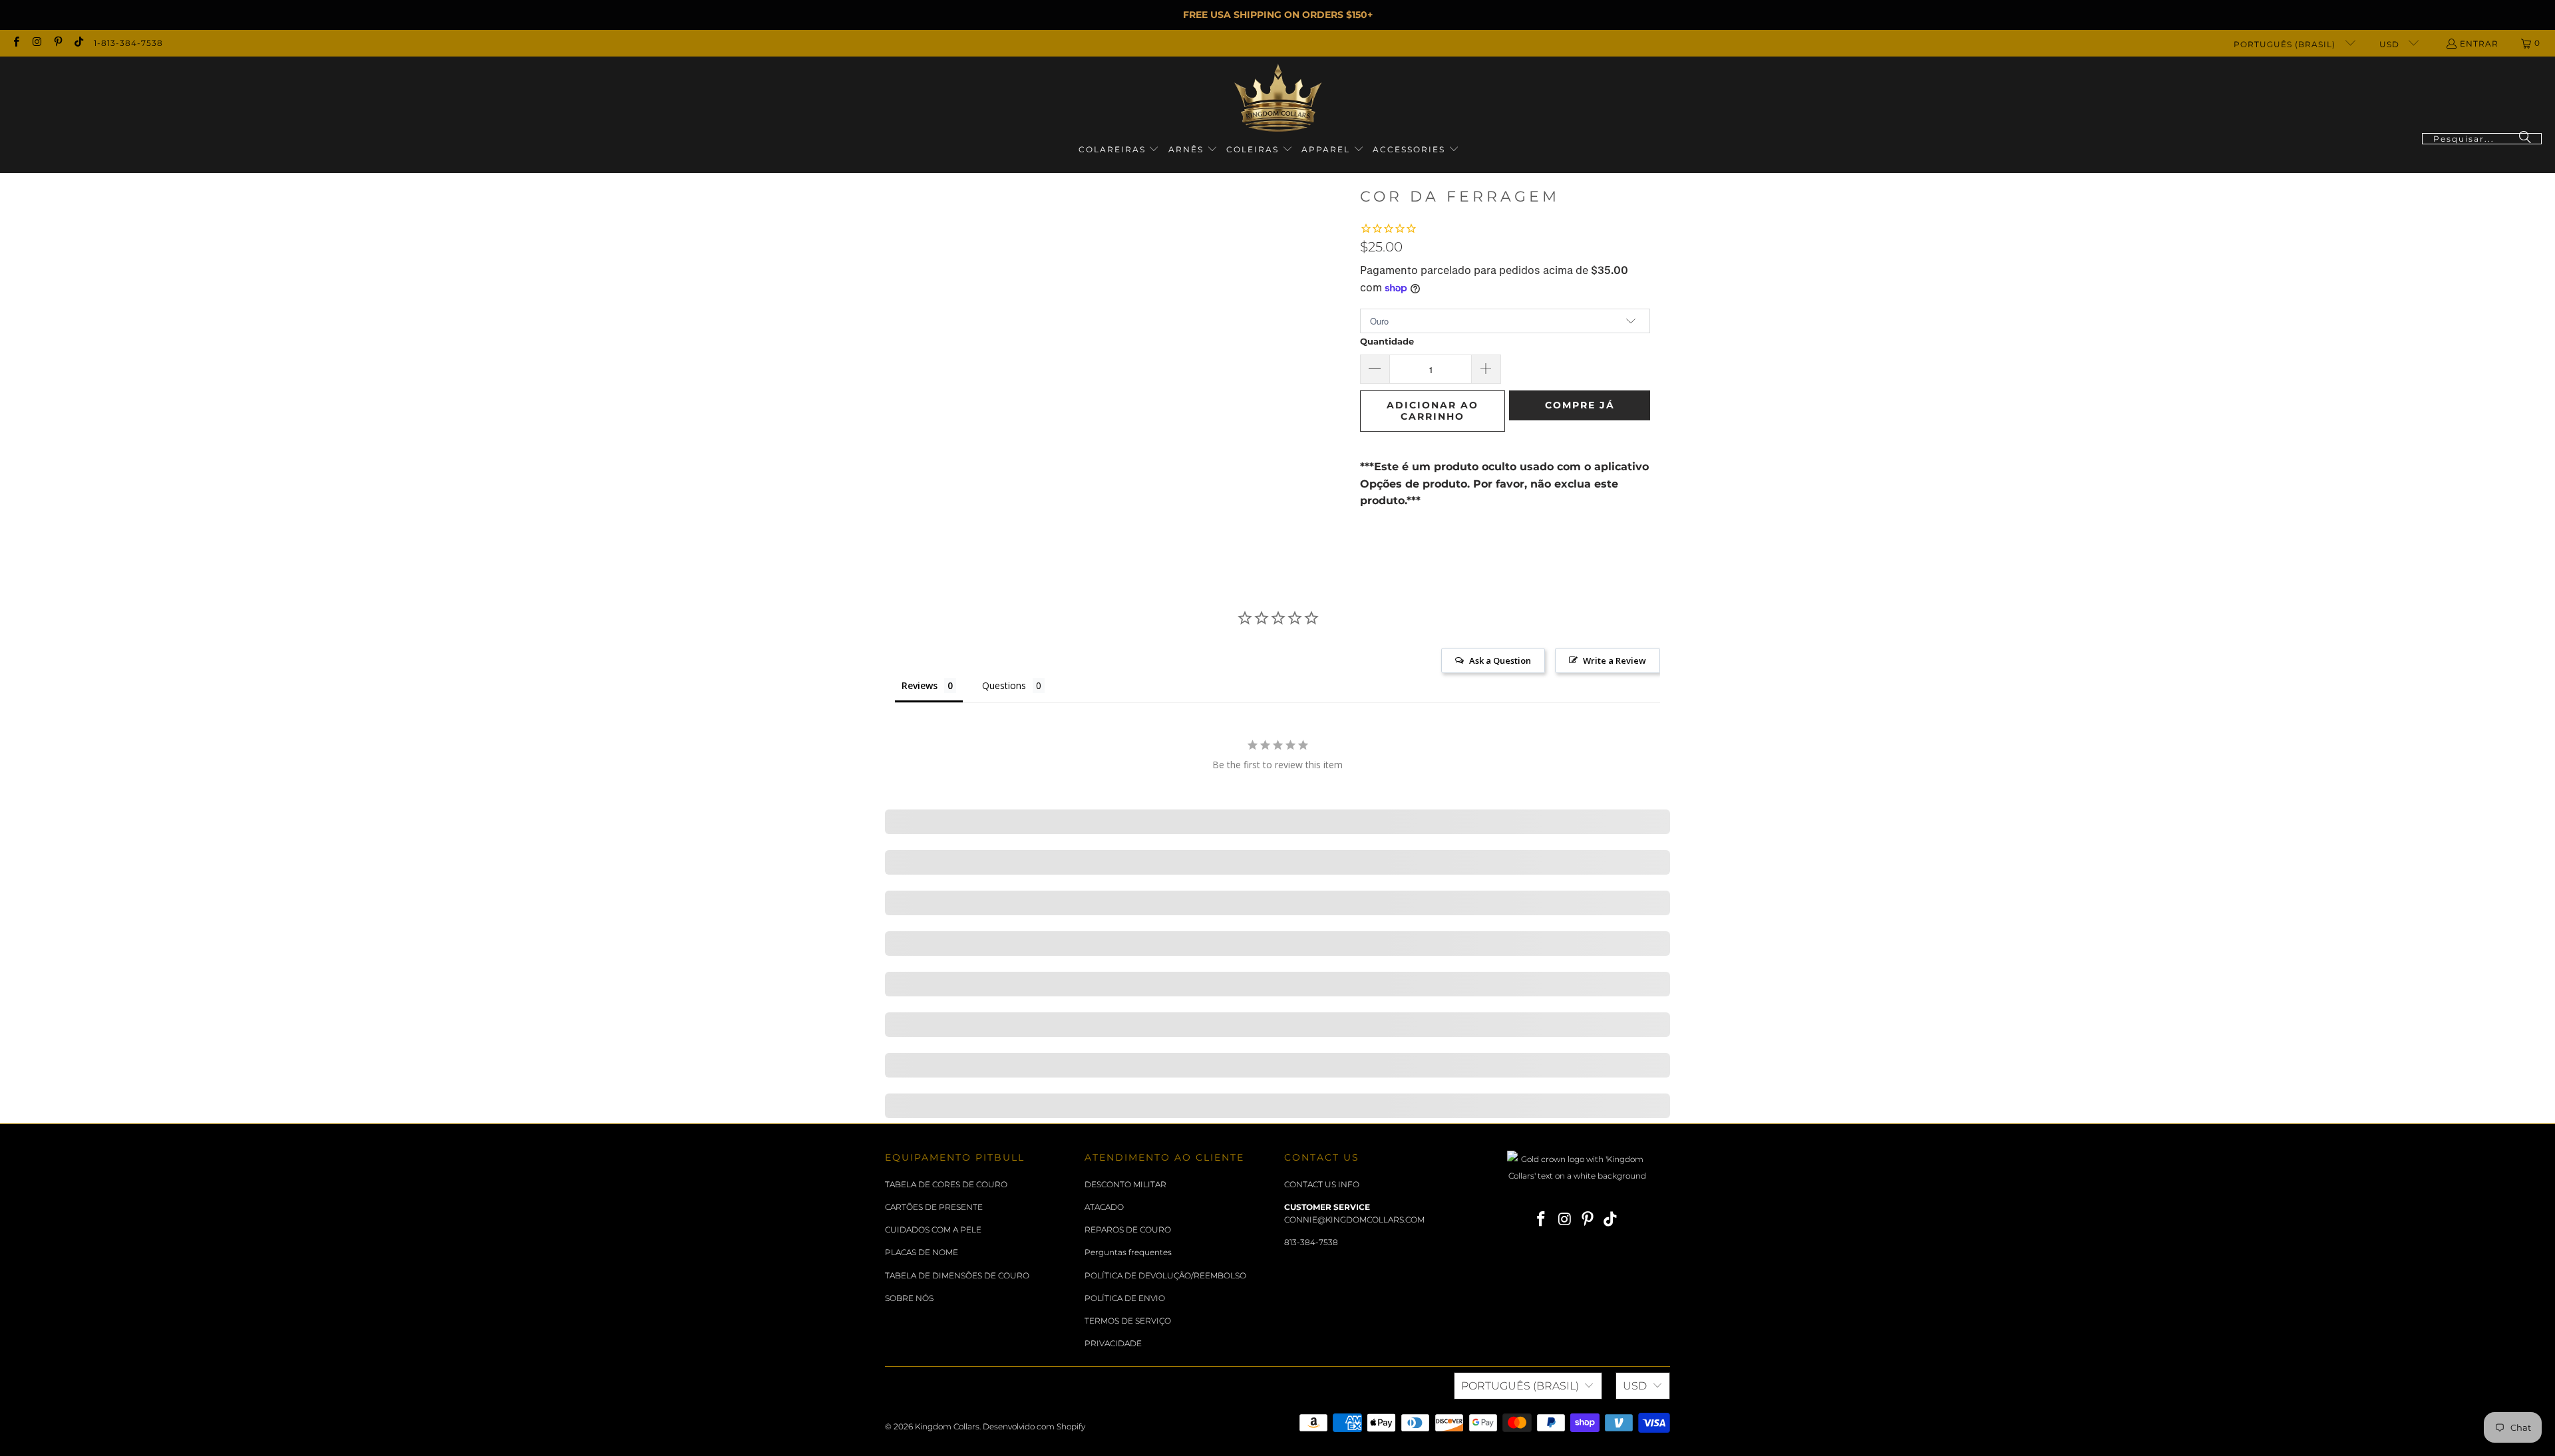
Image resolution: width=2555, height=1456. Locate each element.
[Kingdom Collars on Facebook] (16, 43)
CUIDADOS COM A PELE (933, 1230)
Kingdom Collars (947, 1426)
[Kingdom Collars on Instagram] (36, 43)
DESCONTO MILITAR (1125, 1184)
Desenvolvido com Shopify (1034, 1426)
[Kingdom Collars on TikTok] (78, 43)
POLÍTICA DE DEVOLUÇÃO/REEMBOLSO (1165, 1275)
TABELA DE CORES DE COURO (946, 1184)
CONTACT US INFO (1322, 1184)
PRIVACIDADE (1113, 1343)
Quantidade (1387, 341)
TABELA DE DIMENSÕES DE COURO (957, 1275)
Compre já (1580, 405)
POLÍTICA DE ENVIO (1125, 1298)
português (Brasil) (2286, 44)
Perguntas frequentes (1128, 1252)
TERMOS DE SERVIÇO (1128, 1321)
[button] (1119, 150)
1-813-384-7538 (128, 43)
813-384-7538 (1311, 1242)
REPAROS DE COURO (1128, 1230)
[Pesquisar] (2525, 139)
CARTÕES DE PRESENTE (934, 1207)
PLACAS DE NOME (922, 1252)
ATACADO (1104, 1207)
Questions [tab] (1004, 685)
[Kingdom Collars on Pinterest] (58, 43)
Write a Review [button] (1615, 660)
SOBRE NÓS (909, 1298)
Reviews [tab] (920, 685)
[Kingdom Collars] (1278, 98)
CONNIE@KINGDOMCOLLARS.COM (1354, 1220)
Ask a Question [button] (1500, 660)
